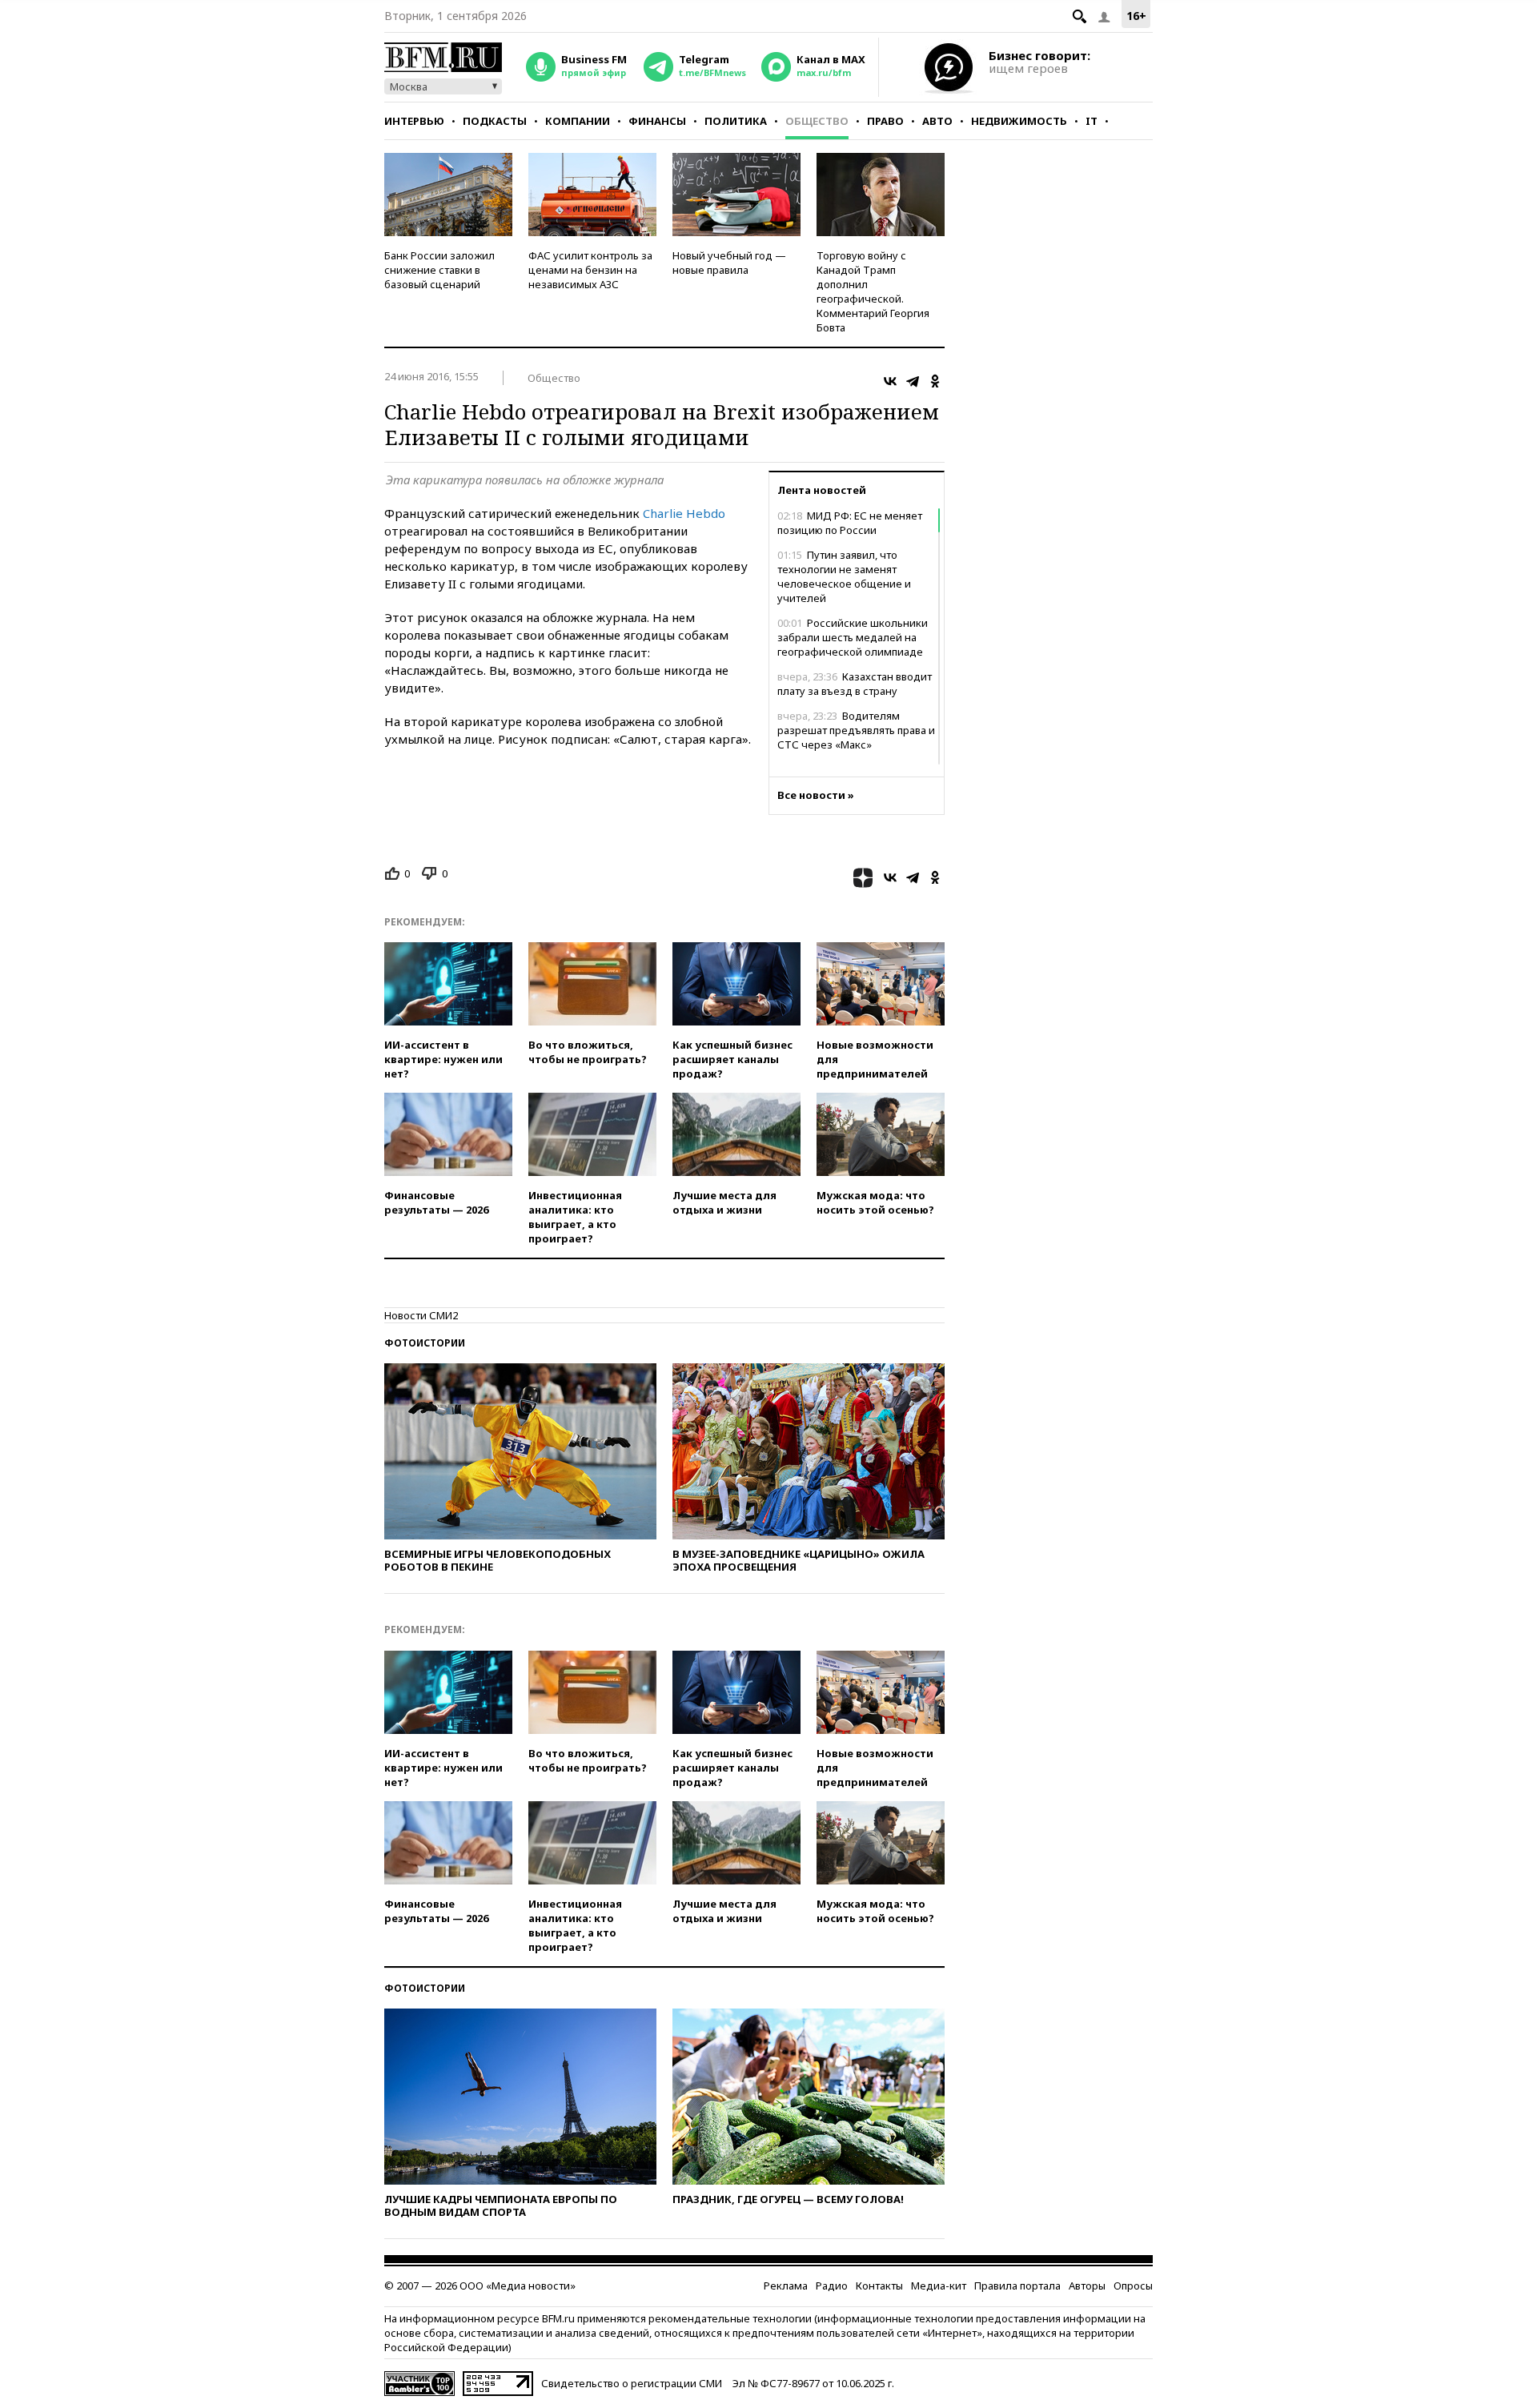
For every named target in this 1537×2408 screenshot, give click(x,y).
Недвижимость (1019, 121)
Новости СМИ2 (421, 1315)
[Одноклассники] (935, 381)
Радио (832, 2286)
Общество (817, 121)
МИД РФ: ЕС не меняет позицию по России (850, 523)
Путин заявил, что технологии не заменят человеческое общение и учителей (844, 576)
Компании (578, 121)
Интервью (414, 121)
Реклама (786, 2286)
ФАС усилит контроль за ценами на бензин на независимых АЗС (590, 270)
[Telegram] (913, 381)
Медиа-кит (939, 2286)
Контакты (879, 2286)
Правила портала (1017, 2286)
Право (885, 121)
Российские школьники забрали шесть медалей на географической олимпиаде (853, 637)
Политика (736, 121)
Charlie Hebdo (684, 513)
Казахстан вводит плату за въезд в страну (855, 684)
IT (1092, 121)
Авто (937, 121)
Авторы (1087, 2286)
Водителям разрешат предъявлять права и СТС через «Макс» (856, 730)
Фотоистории (425, 1343)
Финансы (657, 121)
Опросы (1133, 2286)
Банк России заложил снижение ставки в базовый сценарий (439, 270)
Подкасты (495, 121)
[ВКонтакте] (890, 381)
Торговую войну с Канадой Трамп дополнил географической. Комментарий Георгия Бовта (873, 291)
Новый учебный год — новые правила (729, 263)
